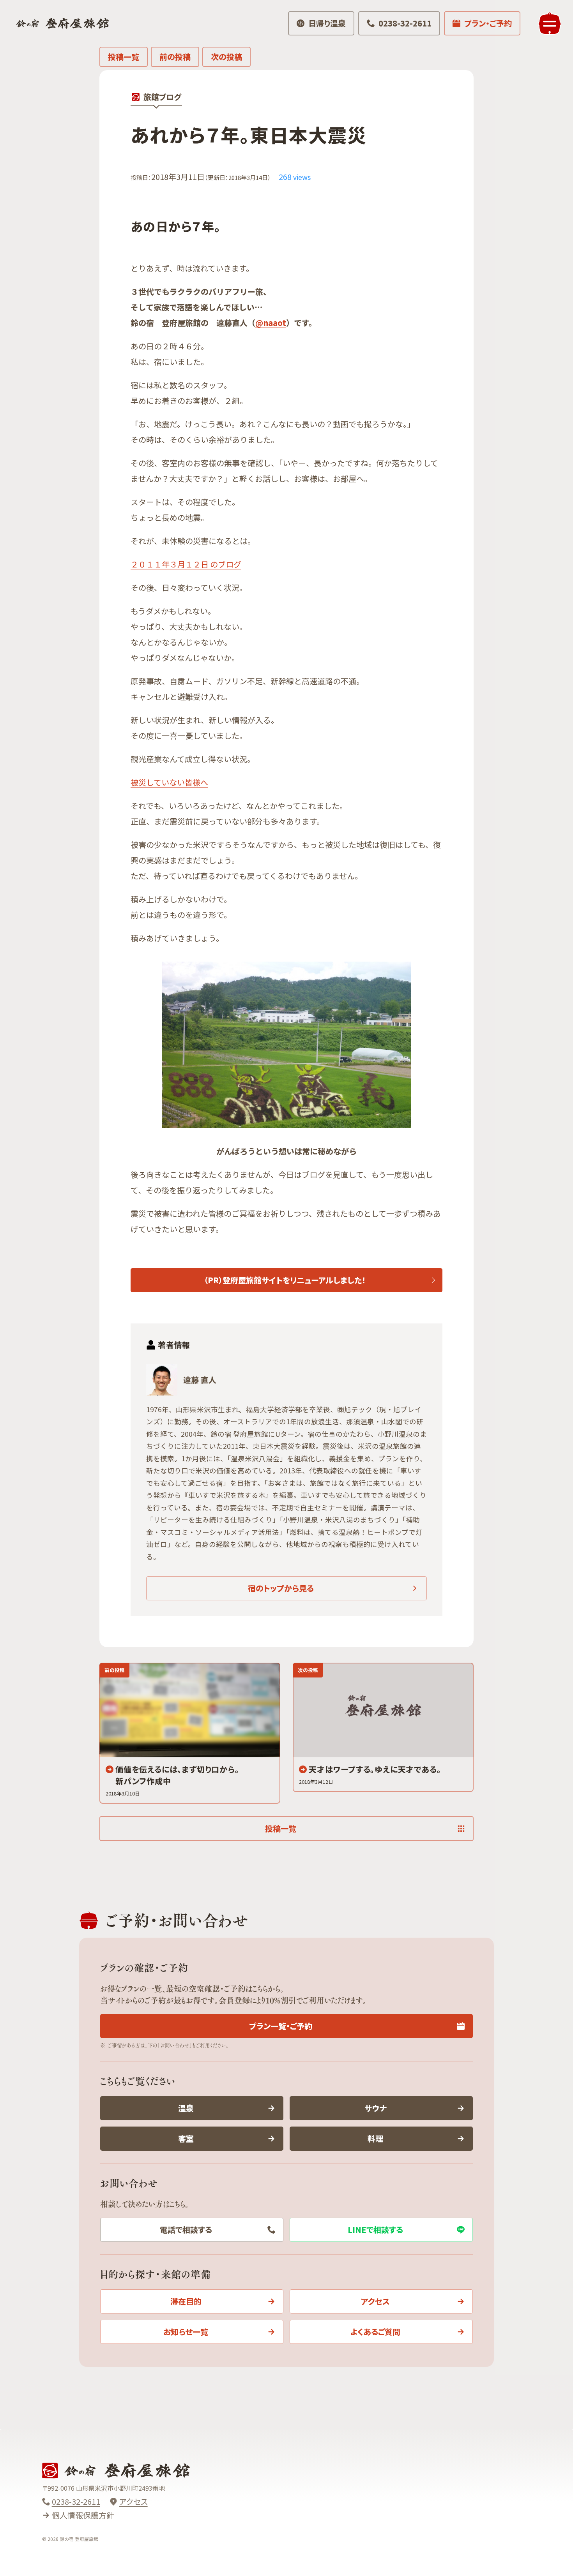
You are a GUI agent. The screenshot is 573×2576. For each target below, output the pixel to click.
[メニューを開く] (550, 23)
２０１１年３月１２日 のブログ (186, 564)
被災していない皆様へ (169, 782)
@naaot (271, 323)
